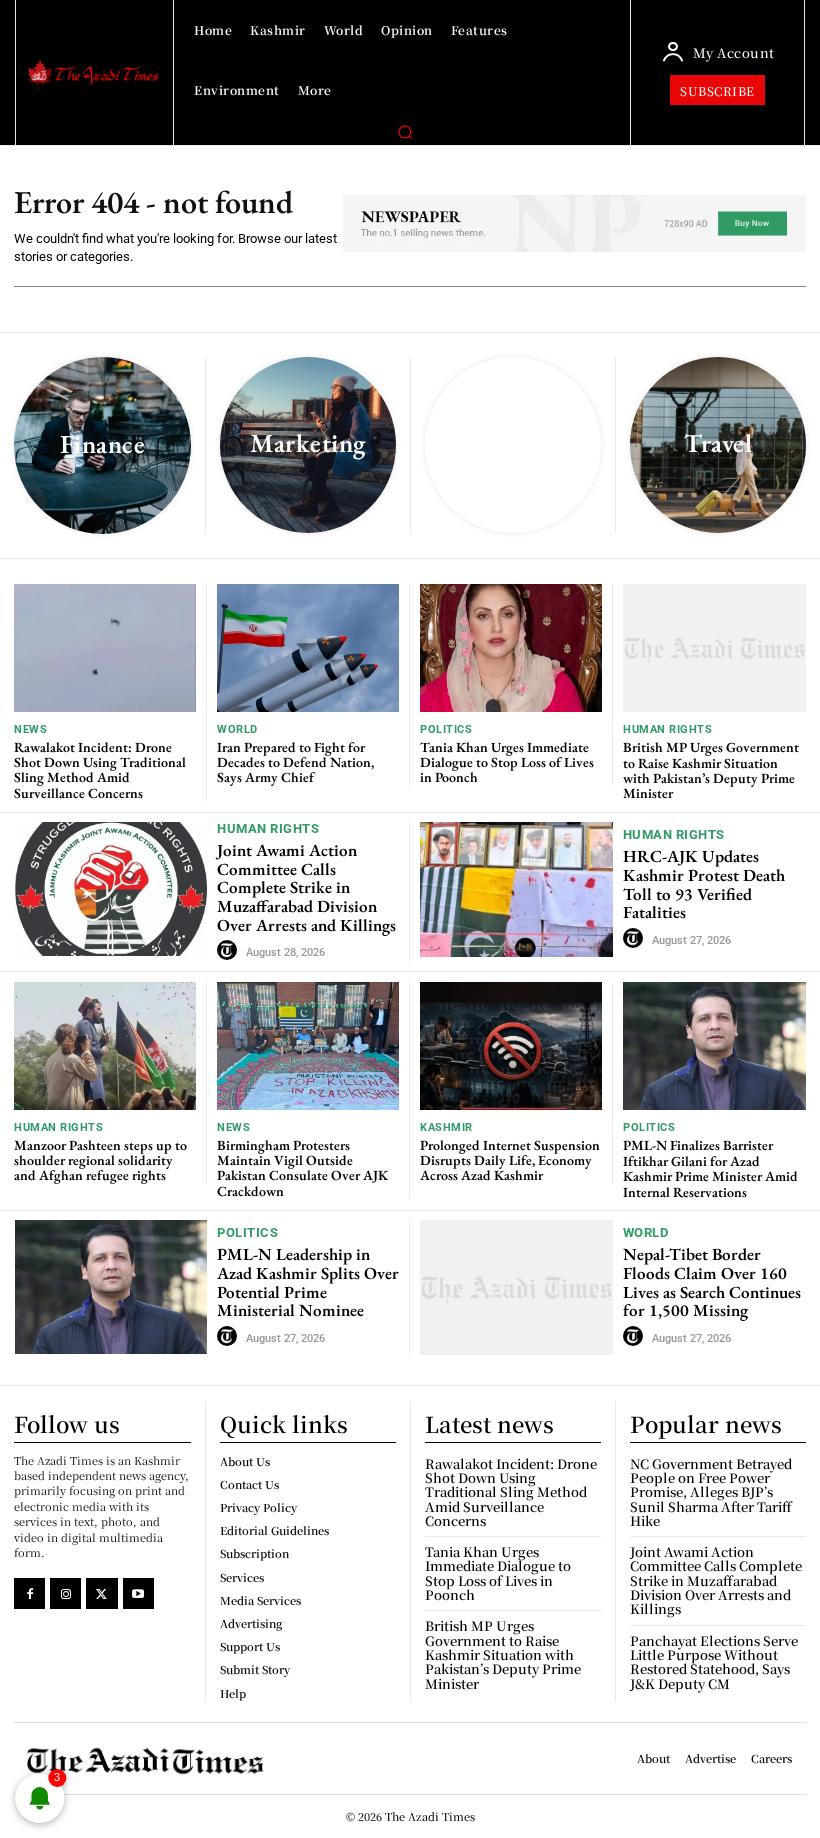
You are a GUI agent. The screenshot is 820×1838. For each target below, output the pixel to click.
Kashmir (446, 1127)
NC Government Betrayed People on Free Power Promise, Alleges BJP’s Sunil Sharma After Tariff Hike (711, 1492)
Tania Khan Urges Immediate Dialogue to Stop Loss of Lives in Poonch (507, 762)
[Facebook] (29, 1593)
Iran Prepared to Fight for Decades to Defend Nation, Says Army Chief (295, 762)
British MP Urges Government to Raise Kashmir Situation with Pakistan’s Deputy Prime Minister (711, 770)
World (237, 729)
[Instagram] (65, 1593)
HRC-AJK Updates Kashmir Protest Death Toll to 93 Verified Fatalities (704, 884)
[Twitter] (101, 1593)
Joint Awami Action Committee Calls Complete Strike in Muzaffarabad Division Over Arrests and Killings (306, 887)
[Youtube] (138, 1593)
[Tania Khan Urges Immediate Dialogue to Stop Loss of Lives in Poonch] (511, 647)
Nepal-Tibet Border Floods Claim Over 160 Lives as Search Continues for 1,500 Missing (712, 1282)
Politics (446, 729)
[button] (405, 132)
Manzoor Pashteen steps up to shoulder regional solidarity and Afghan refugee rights (100, 1160)
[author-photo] (230, 951)
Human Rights (667, 729)
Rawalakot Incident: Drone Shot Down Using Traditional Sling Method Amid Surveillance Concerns (100, 770)
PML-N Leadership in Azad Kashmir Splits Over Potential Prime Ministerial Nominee (308, 1282)
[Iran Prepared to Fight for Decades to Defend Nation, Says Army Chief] (308, 647)
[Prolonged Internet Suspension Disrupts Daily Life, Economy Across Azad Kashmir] (511, 1045)
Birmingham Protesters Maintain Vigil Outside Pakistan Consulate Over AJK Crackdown (302, 1168)
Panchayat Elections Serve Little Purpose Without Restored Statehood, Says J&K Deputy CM (714, 1662)
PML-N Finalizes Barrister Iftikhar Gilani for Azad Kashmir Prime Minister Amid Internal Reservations (710, 1168)
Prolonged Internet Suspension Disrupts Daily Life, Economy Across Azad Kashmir (510, 1160)
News (30, 729)
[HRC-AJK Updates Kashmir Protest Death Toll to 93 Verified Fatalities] (516, 889)
